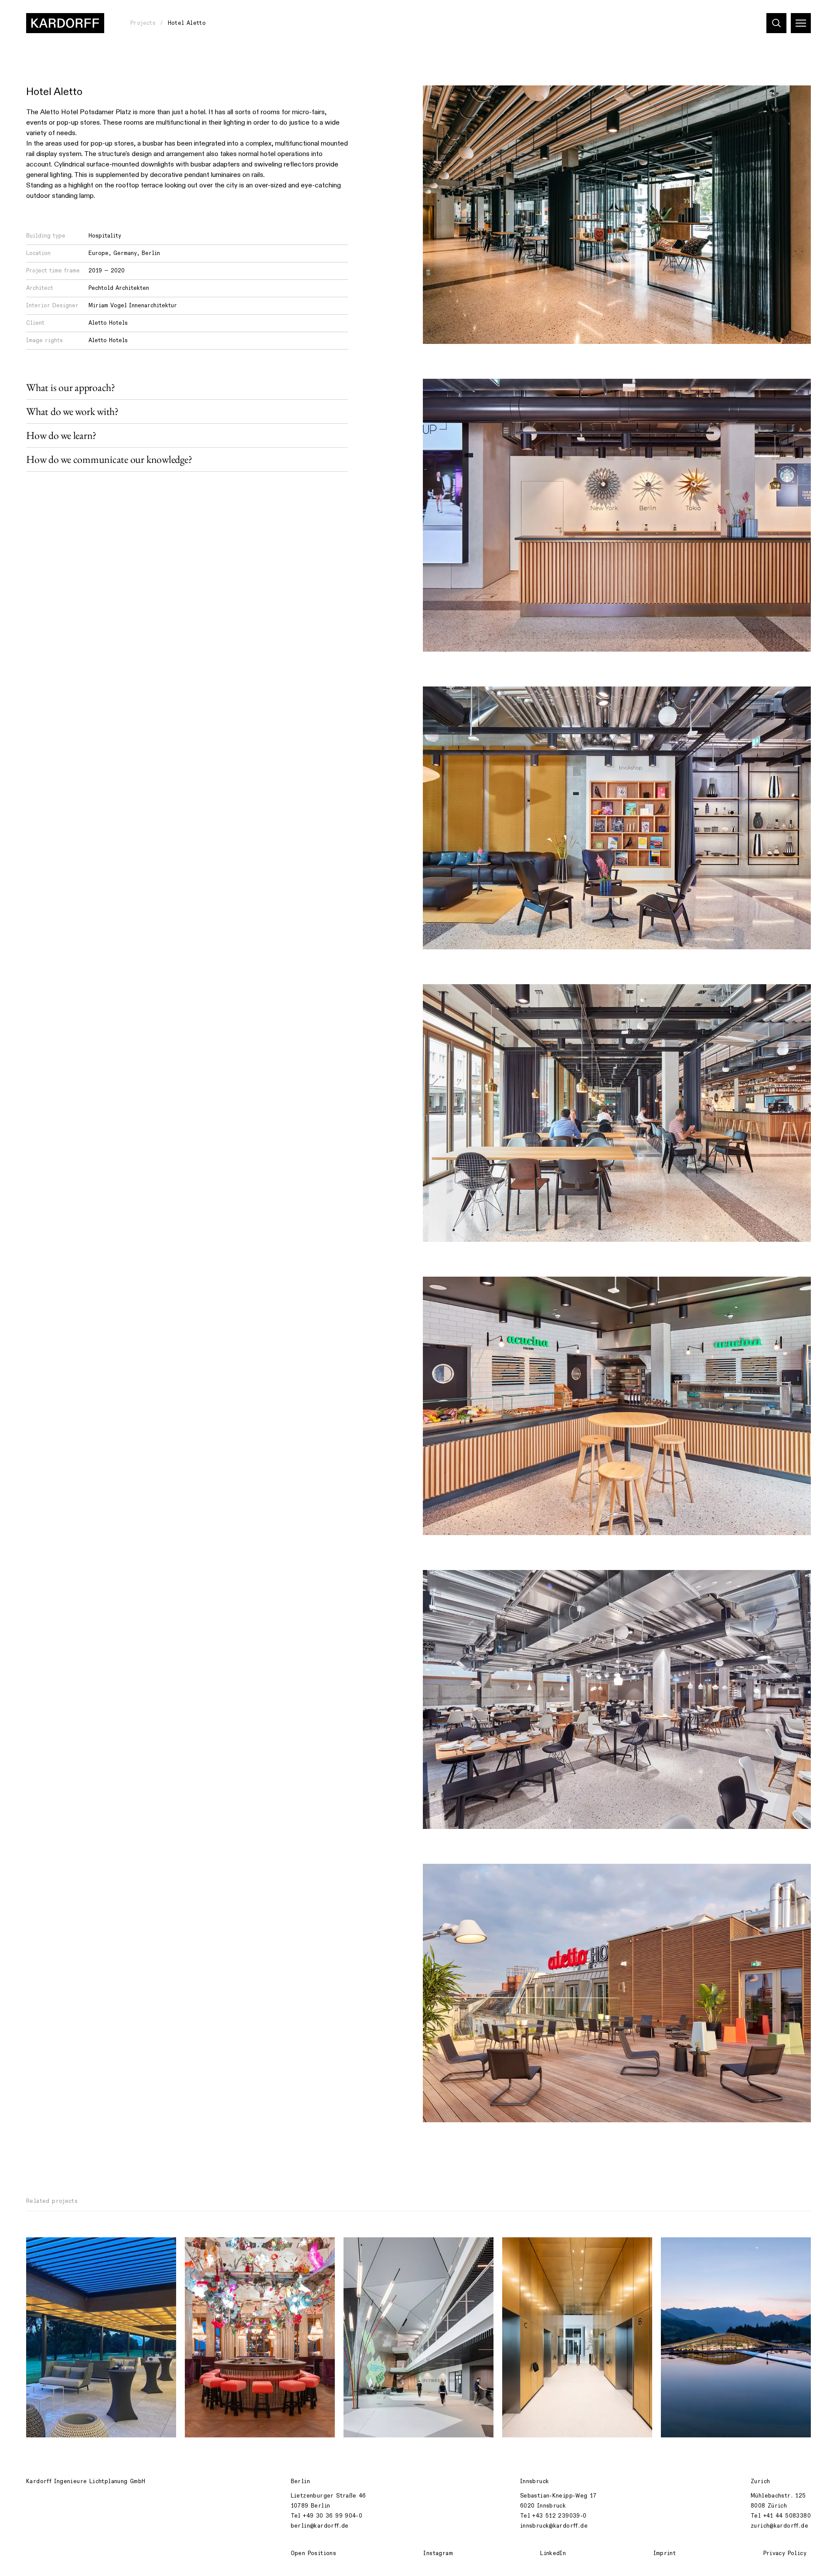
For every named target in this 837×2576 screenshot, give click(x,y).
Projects (143, 23)
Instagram (438, 2553)
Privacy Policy (785, 2553)
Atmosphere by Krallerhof (706, 2249)
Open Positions (313, 2553)
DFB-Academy (369, 2249)
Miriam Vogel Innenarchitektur (133, 306)
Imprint (665, 2553)
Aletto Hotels (108, 323)
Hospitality (105, 236)
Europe (99, 253)
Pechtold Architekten (119, 288)
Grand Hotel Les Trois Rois (233, 2249)
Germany (125, 253)
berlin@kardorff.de (320, 2526)
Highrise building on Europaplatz (560, 2249)
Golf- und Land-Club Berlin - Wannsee (90, 2249)
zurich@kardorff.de (779, 2526)
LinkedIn (553, 2553)
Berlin (151, 253)
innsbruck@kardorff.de (554, 2526)
